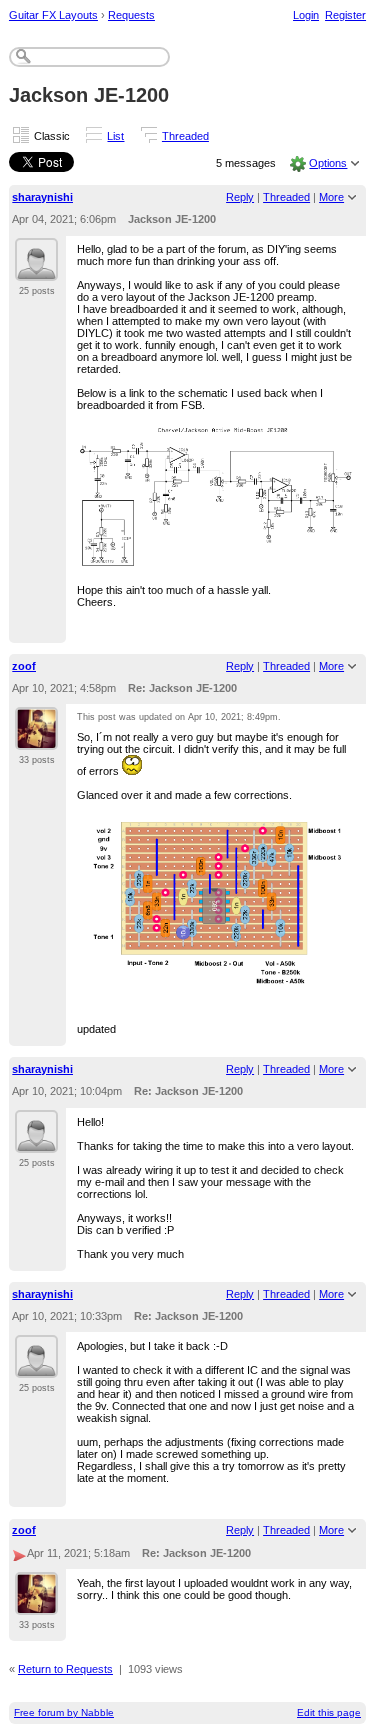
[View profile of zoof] (36, 738)
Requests (131, 15)
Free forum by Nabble (64, 1712)
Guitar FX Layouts (53, 15)
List (115, 136)
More (331, 197)
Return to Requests (65, 1669)
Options (328, 163)
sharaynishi (42, 197)
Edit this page (329, 1712)
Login (306, 15)
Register (345, 15)
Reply (240, 197)
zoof (24, 666)
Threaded (185, 136)
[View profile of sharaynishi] (36, 269)
